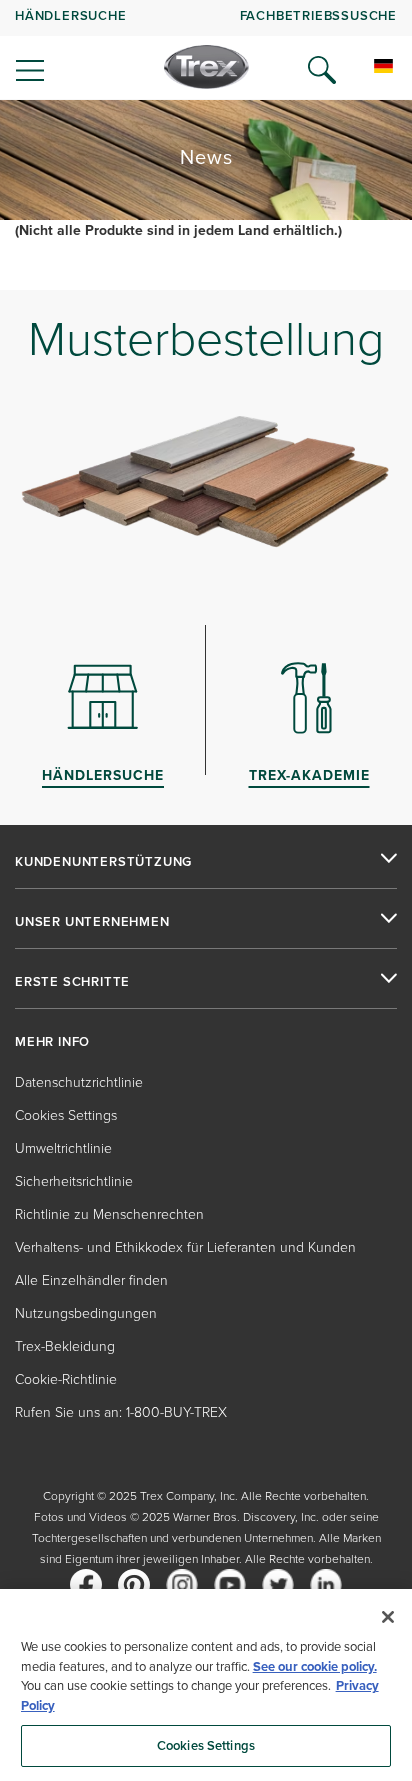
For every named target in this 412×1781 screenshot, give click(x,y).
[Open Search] (322, 70)
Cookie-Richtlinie (66, 1378)
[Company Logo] (206, 67)
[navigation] (206, 50)
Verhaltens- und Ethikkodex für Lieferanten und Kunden (185, 1246)
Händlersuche (71, 15)
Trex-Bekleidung (65, 1345)
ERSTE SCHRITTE (72, 982)
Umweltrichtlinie (63, 1147)
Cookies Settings (206, 1745)
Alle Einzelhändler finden (91, 1279)
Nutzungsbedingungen (86, 1312)
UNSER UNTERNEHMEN (92, 922)
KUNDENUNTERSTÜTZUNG (103, 862)
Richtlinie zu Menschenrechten (109, 1213)
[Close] (388, 1617)
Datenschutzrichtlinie (79, 1081)
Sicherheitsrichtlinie (74, 1180)
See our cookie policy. (315, 1666)
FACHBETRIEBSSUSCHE (318, 15)
